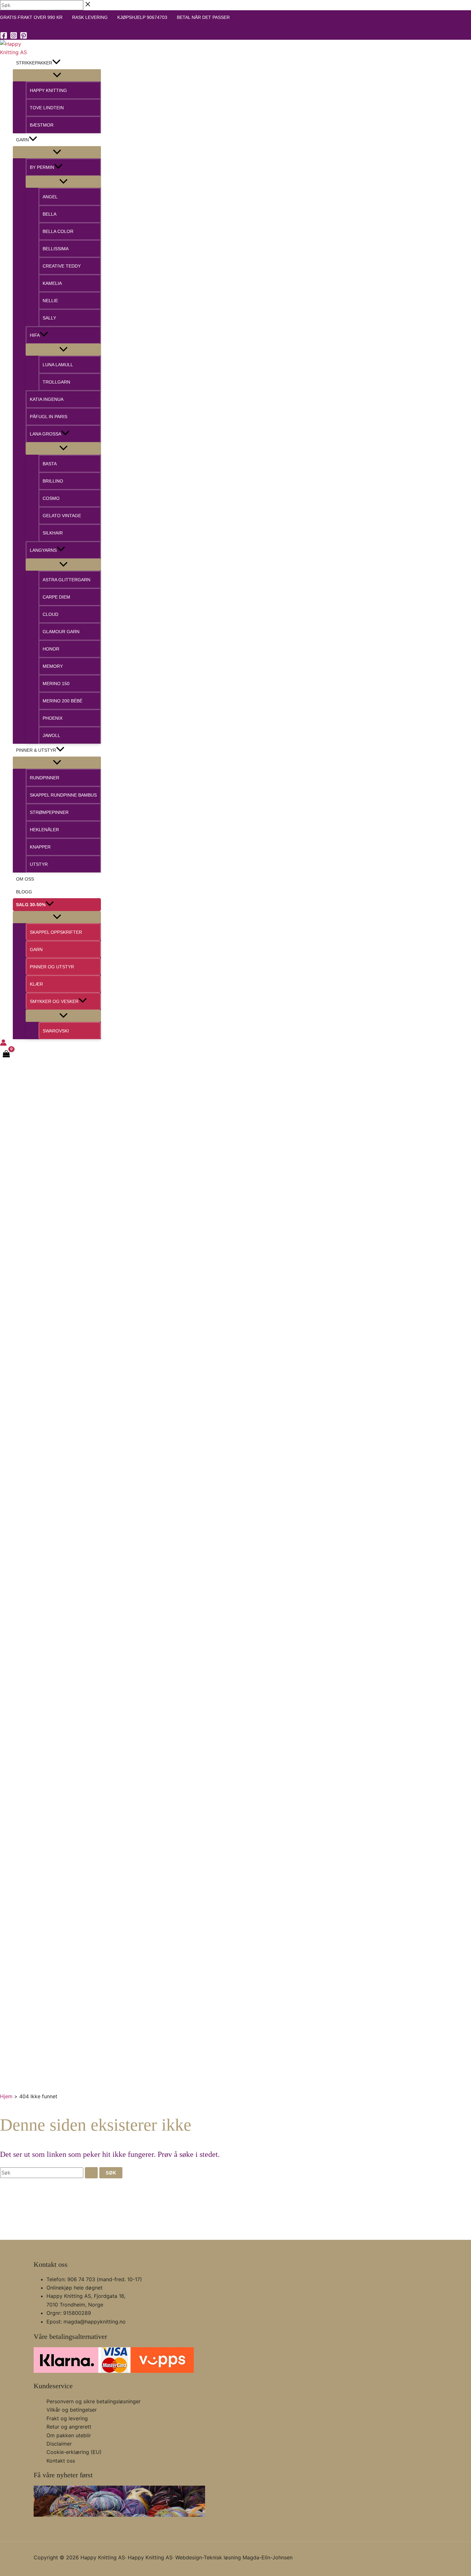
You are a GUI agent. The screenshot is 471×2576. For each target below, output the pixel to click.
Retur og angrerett (69, 2427)
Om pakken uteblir (69, 2435)
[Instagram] (14, 37)
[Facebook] (4, 37)
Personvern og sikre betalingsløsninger (94, 2401)
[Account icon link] (3, 1044)
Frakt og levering (67, 2418)
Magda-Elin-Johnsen (268, 2557)
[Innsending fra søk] (91, 2173)
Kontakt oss (61, 2461)
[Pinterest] (24, 37)
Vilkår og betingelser (72, 2410)
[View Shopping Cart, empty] (6, 1055)
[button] (56, 63)
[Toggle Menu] (57, 75)
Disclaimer (59, 2444)
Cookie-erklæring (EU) (74, 2452)
